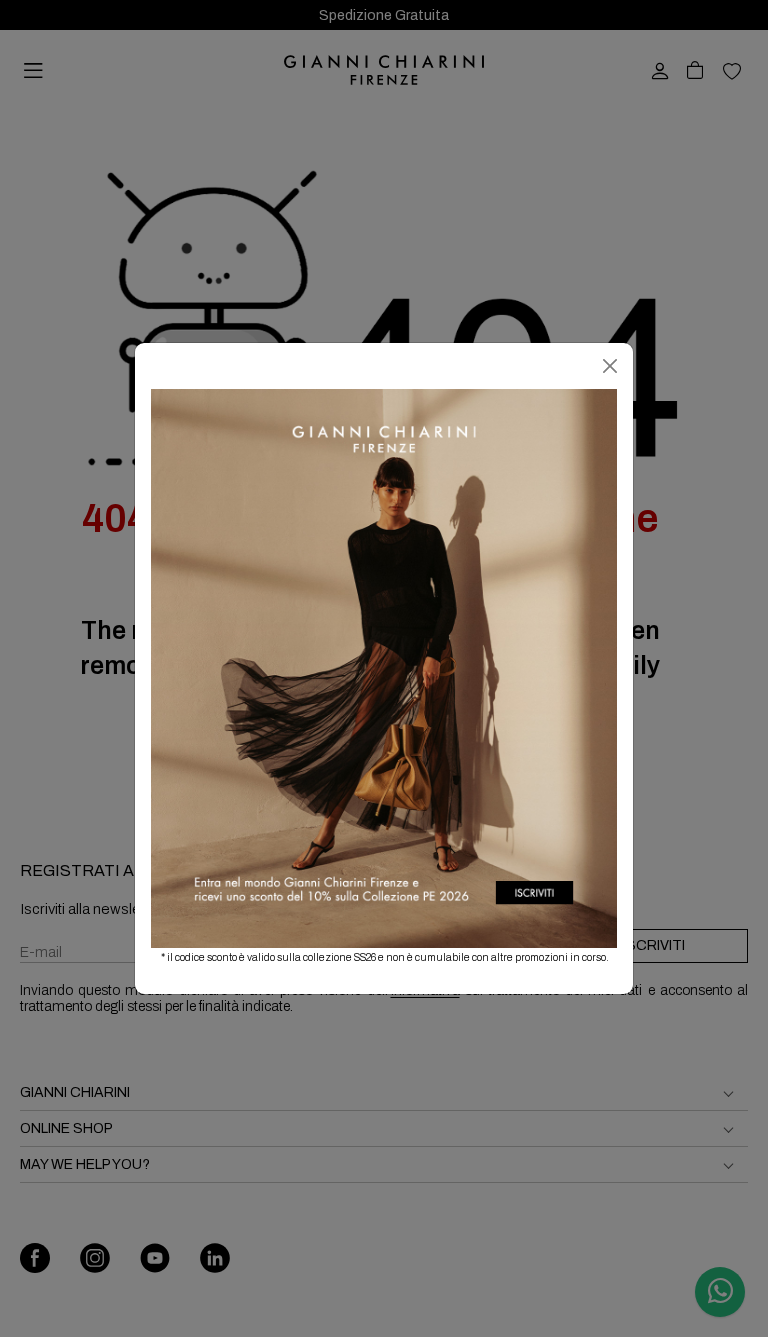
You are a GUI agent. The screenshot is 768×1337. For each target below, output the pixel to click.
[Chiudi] (610, 366)
